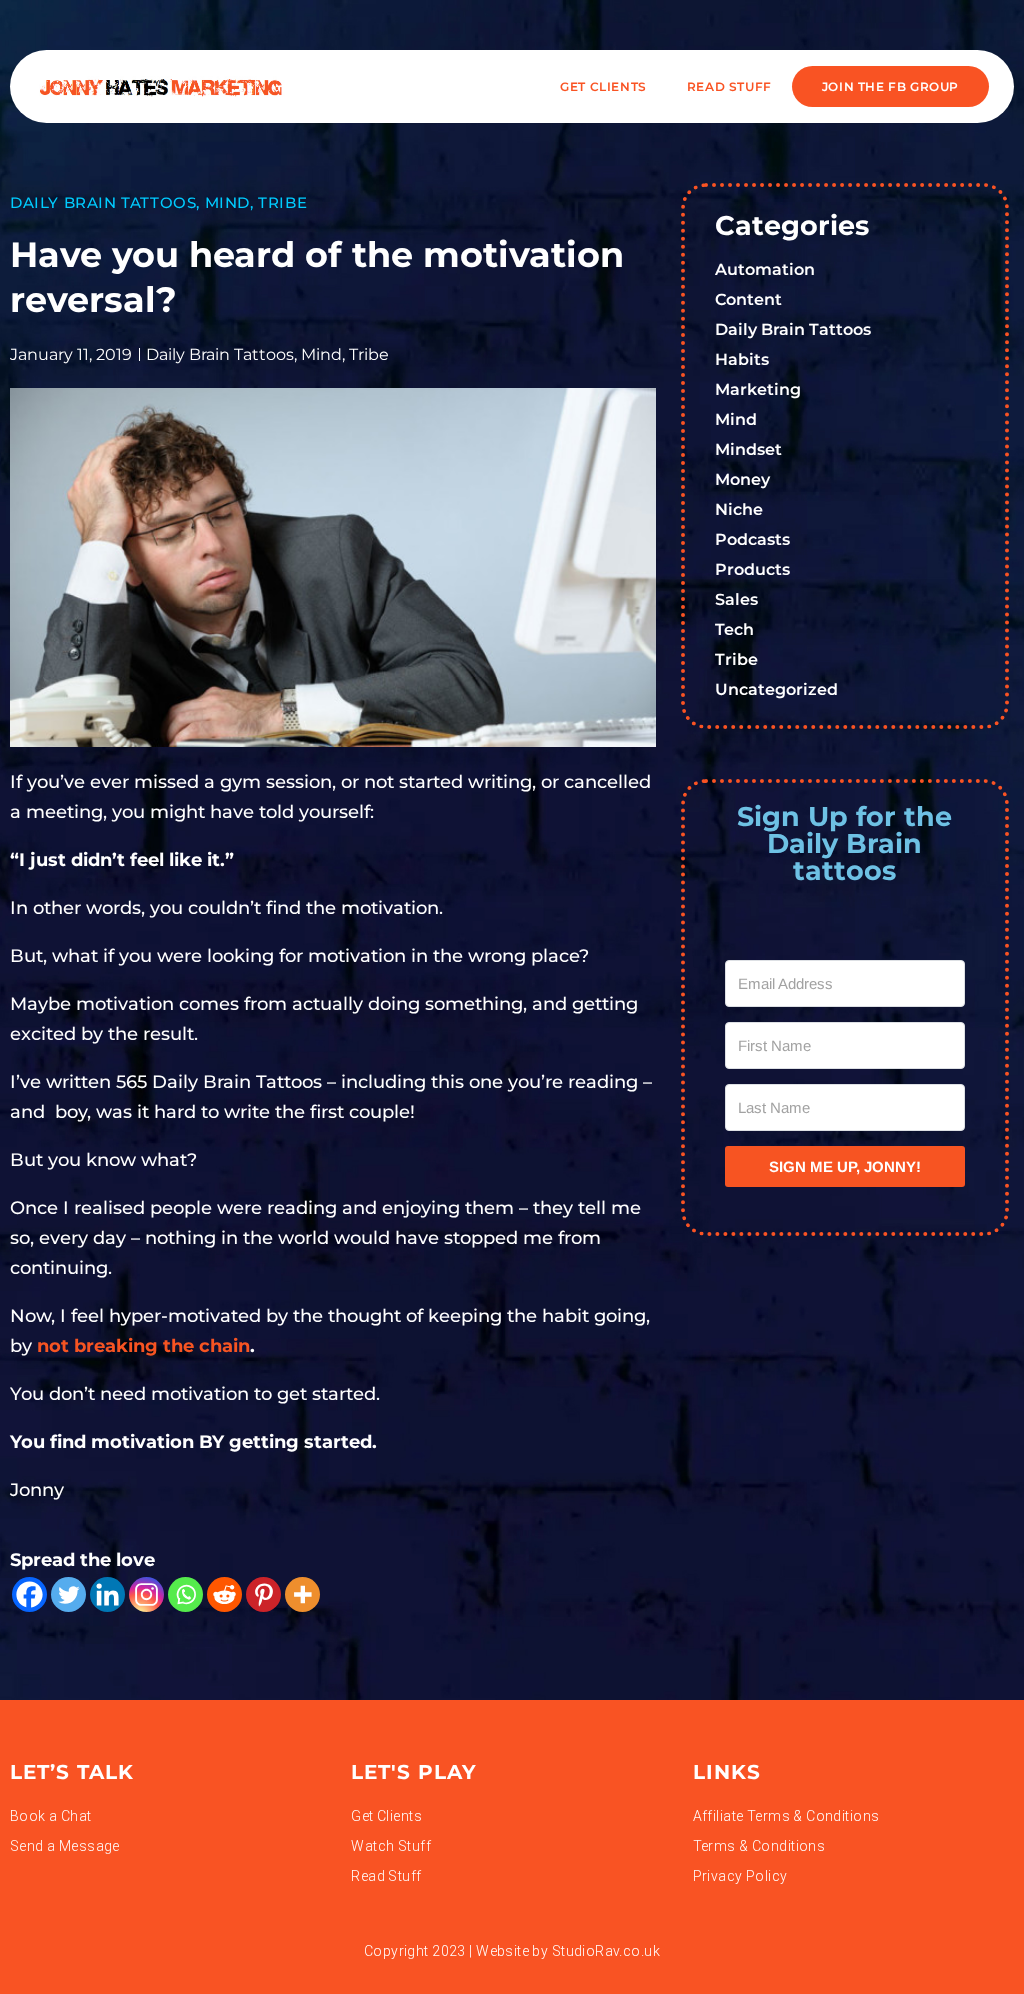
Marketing (758, 389)
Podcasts (752, 539)
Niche (739, 509)
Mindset (748, 449)
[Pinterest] (263, 1594)
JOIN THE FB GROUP (890, 86)
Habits (742, 359)
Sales (736, 599)
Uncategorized (776, 689)
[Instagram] (146, 1594)
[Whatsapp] (185, 1594)
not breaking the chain (143, 1346)
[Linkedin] (107, 1594)
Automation (765, 269)
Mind (227, 202)
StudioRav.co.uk (606, 1951)
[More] (302, 1594)
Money (742, 479)
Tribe (282, 202)
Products (752, 569)
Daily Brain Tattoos (103, 202)
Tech (734, 629)
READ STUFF (729, 86)
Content (748, 299)
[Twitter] (68, 1594)
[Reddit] (224, 1594)
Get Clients (603, 86)
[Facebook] (29, 1594)
